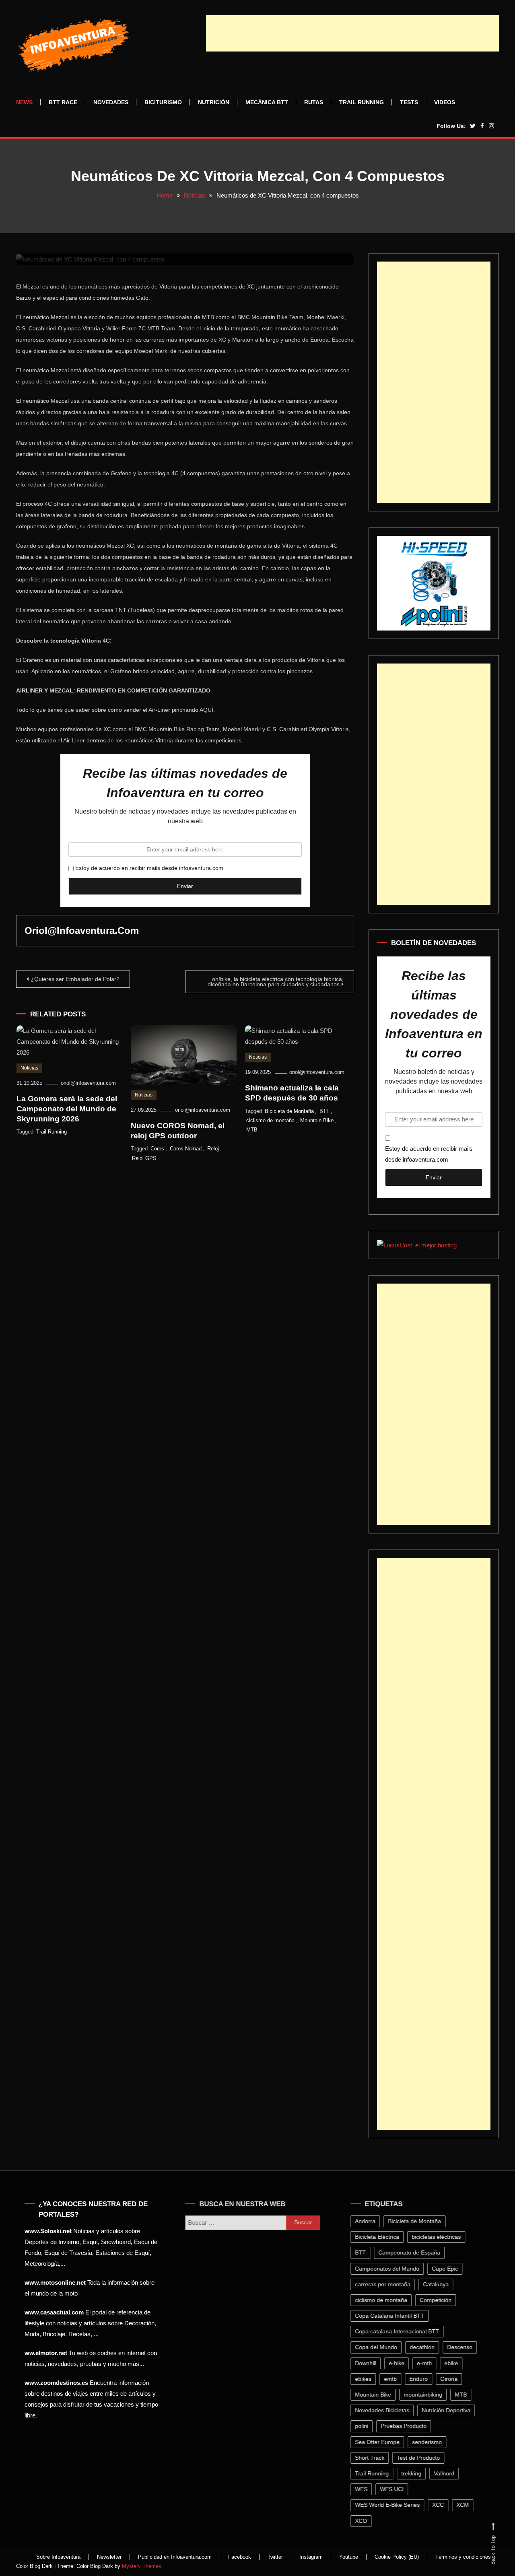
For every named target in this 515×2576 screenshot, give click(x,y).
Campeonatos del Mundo (389, 2269)
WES (364, 2489)
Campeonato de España (412, 2252)
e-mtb (427, 2363)
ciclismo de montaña (270, 1120)
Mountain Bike (317, 1120)
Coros (157, 1149)
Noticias (29, 1068)
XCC (440, 2505)
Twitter (275, 2557)
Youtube (349, 2557)
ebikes (366, 2379)
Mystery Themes (142, 2566)
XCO (363, 2521)
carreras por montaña (385, 2284)
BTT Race (63, 102)
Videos (445, 102)
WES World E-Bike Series (390, 2505)
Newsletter (109, 2557)
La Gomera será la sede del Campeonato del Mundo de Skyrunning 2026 (67, 1109)
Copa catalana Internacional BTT (399, 2331)
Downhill (368, 2363)
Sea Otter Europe (380, 2442)
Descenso (462, 2347)
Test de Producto (421, 2458)
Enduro (421, 2379)
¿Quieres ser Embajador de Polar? (75, 979)
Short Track (372, 2458)
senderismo (429, 2442)
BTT (324, 1111)
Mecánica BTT (267, 102)
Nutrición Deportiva (448, 2410)
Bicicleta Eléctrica (379, 2237)
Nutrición (214, 102)
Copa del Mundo (378, 2347)
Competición (438, 2300)
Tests (409, 102)
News (24, 102)
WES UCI (394, 2489)
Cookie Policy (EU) (397, 2557)
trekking (414, 2473)
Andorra (368, 2221)
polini (364, 2426)
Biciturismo (163, 102)
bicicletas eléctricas (439, 2237)
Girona (451, 2379)
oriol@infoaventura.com (82, 930)
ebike (453, 2363)
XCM (465, 2505)
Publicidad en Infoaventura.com (175, 2557)
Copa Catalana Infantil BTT (392, 2316)
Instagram (311, 2557)
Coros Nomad (186, 1149)
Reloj (213, 1149)
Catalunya (438, 2284)
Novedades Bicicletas (384, 2410)
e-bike (399, 2363)
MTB (252, 1130)
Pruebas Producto (406, 2426)
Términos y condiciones (463, 2557)
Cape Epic (447, 2269)
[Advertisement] (352, 33)
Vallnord (446, 2473)
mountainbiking (425, 2395)
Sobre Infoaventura (58, 2557)
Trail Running (362, 102)
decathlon (424, 2347)
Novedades (111, 102)
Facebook (240, 2557)
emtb (393, 2379)
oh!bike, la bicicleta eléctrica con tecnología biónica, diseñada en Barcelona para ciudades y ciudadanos (276, 982)
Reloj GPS (144, 1158)
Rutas (314, 102)
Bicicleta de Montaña (289, 1111)
